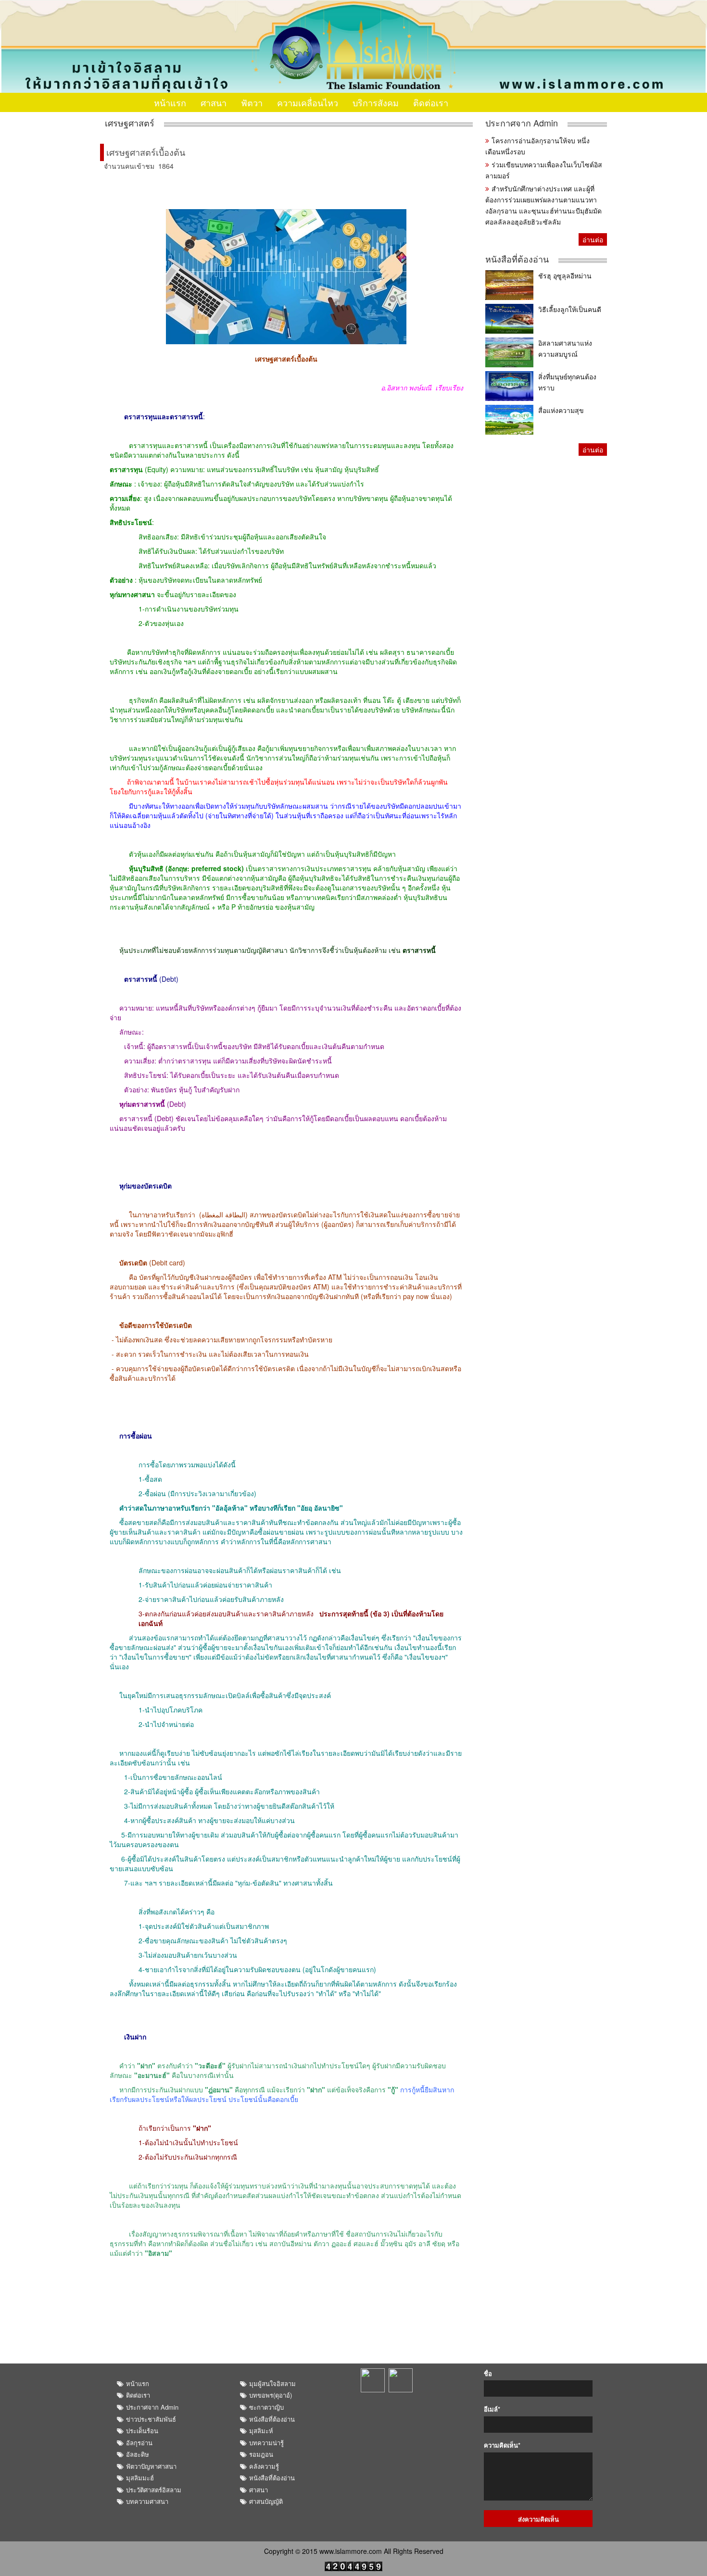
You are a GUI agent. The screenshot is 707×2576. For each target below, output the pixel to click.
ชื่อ (488, 2374)
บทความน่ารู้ (266, 2443)
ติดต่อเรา (431, 102)
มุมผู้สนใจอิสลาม (272, 2383)
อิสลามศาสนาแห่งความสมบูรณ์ (565, 348)
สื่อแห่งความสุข (561, 410)
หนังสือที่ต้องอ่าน (517, 259)
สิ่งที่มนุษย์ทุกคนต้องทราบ (567, 382)
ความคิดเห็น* (502, 2445)
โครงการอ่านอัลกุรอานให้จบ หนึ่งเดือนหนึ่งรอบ (537, 146)
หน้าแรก (170, 102)
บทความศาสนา (147, 2501)
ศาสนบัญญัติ (266, 2501)
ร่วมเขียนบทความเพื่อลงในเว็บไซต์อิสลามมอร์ (544, 170)
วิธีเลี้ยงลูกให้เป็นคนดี (570, 309)
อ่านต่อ (593, 239)
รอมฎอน (261, 2454)
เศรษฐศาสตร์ (130, 123)
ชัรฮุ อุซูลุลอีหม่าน (565, 275)
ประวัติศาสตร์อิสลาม (154, 2490)
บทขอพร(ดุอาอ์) (271, 2395)
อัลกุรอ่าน (139, 2443)
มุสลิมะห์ (261, 2431)
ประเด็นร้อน (142, 2431)
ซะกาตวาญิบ (266, 2407)
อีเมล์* (492, 2409)
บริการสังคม (376, 102)
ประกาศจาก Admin (522, 123)
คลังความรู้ (264, 2466)
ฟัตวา (252, 102)
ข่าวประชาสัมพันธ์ (151, 2419)
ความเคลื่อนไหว (308, 102)
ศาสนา (214, 102)
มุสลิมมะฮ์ (140, 2478)
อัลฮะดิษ (138, 2454)
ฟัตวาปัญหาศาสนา (151, 2466)
